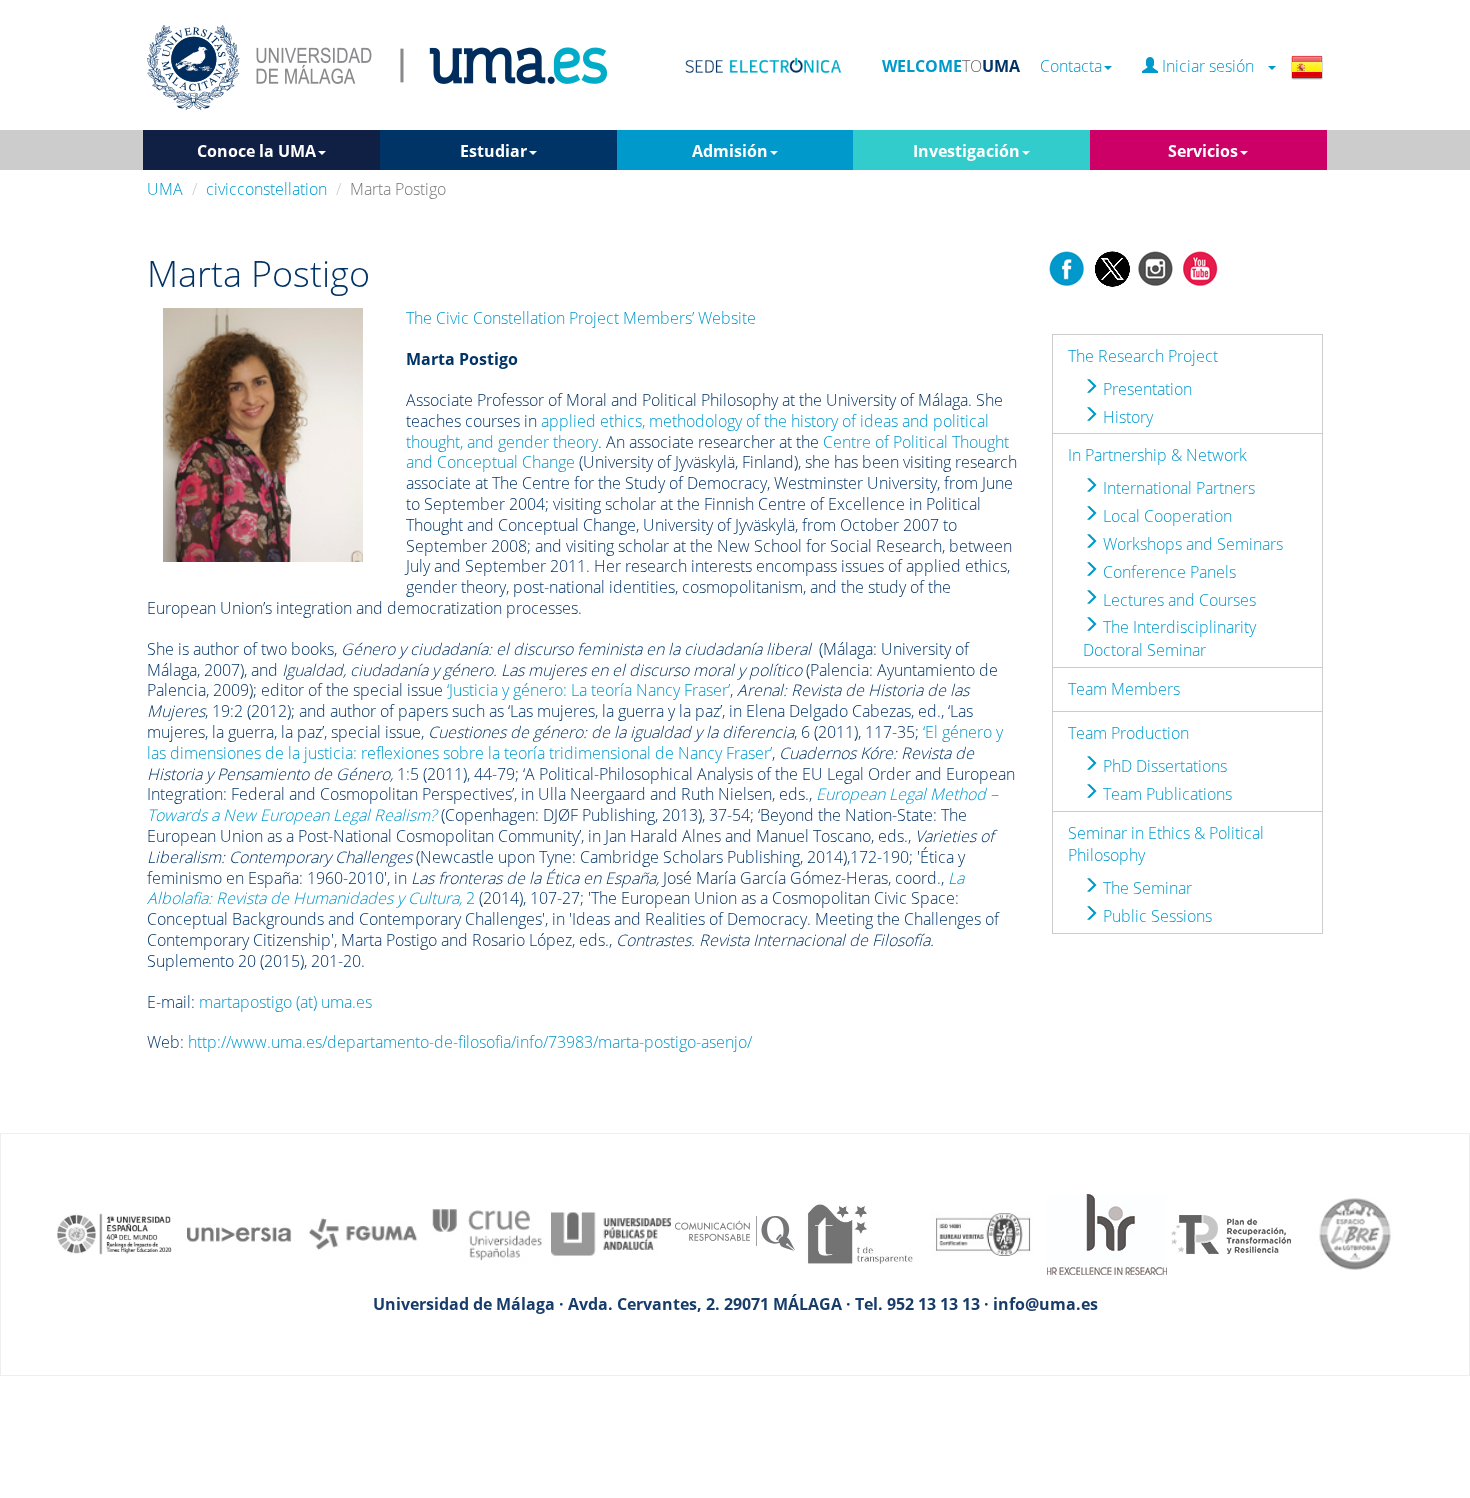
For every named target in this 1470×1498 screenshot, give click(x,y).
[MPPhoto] (263, 433)
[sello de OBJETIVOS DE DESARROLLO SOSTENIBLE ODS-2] (115, 1233)
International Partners (1177, 488)
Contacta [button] (1071, 66)
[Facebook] (1067, 267)
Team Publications (1165, 794)
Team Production (1128, 733)
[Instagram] (1156, 267)
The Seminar (1145, 888)
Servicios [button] (1203, 151)
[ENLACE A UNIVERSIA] (239, 1233)
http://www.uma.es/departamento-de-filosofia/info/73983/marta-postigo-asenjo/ (470, 1042)
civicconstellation (266, 189)
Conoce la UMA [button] (256, 151)
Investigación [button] (966, 151)
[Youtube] (1200, 267)
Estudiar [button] (493, 151)
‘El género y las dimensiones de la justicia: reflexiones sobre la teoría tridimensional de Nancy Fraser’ (575, 742)
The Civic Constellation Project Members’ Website (581, 318)
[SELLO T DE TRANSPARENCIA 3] (859, 1233)
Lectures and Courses (1177, 600)
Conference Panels (1167, 572)
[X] (1111, 267)
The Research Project (1143, 356)
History (1126, 417)
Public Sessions (1155, 916)
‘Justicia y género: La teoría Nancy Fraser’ (588, 690)
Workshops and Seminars (1191, 544)
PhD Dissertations (1163, 766)
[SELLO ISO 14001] (983, 1233)
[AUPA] (611, 1233)
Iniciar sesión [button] (1212, 66)
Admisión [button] (730, 151)
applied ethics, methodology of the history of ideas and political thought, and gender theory (697, 431)
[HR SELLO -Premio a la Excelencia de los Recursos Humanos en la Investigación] (1107, 1233)
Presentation (1145, 389)
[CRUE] (487, 1233)
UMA (165, 189)
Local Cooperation (1165, 516)
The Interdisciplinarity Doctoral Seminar (1169, 638)
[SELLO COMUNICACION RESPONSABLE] (735, 1233)
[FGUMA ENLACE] (363, 1233)
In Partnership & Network (1157, 455)
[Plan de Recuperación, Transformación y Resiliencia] (1231, 1233)
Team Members (1124, 689)
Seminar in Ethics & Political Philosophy (1166, 844)
